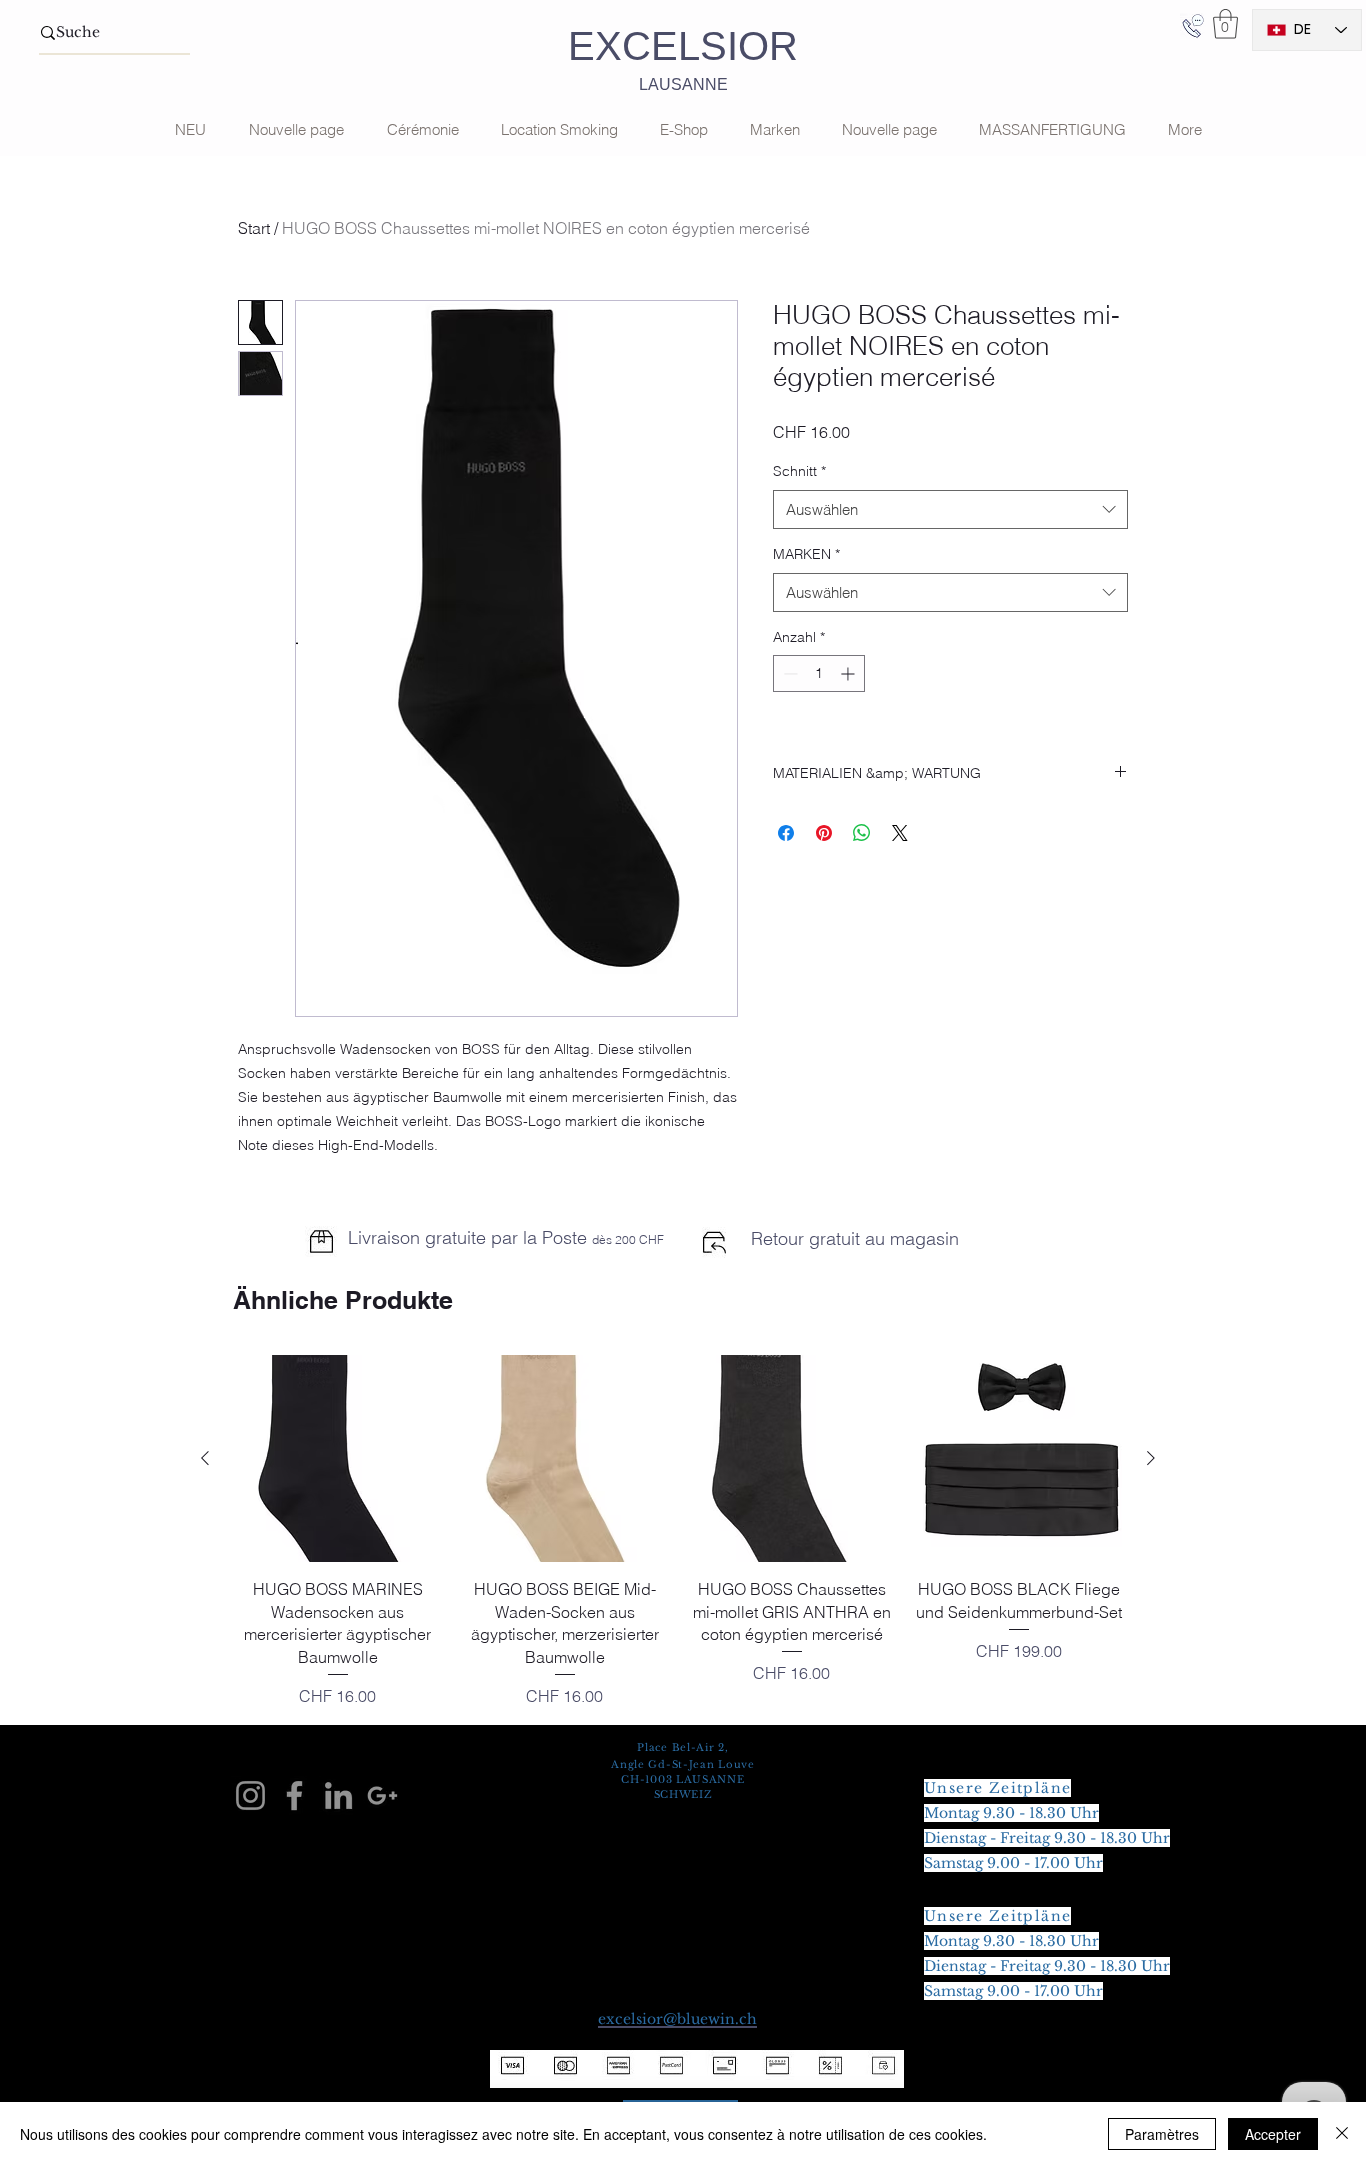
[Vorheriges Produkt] (205, 1458)
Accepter (1273, 2134)
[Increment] (849, 673)
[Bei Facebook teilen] (786, 833)
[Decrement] (788, 673)
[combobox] (950, 509)
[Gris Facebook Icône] (294, 1795)
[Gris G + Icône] (382, 1795)
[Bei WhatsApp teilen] (862, 833)
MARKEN (806, 554)
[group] (678, 1531)
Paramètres (1162, 2134)
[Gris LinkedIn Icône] (338, 1795)
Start (254, 228)
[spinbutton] (819, 673)
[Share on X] (900, 833)
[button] (1225, 24)
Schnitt (799, 471)
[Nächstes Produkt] (1151, 1458)
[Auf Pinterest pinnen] (824, 833)
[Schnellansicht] (337, 1458)
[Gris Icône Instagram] (250, 1795)
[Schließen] (1342, 2134)
